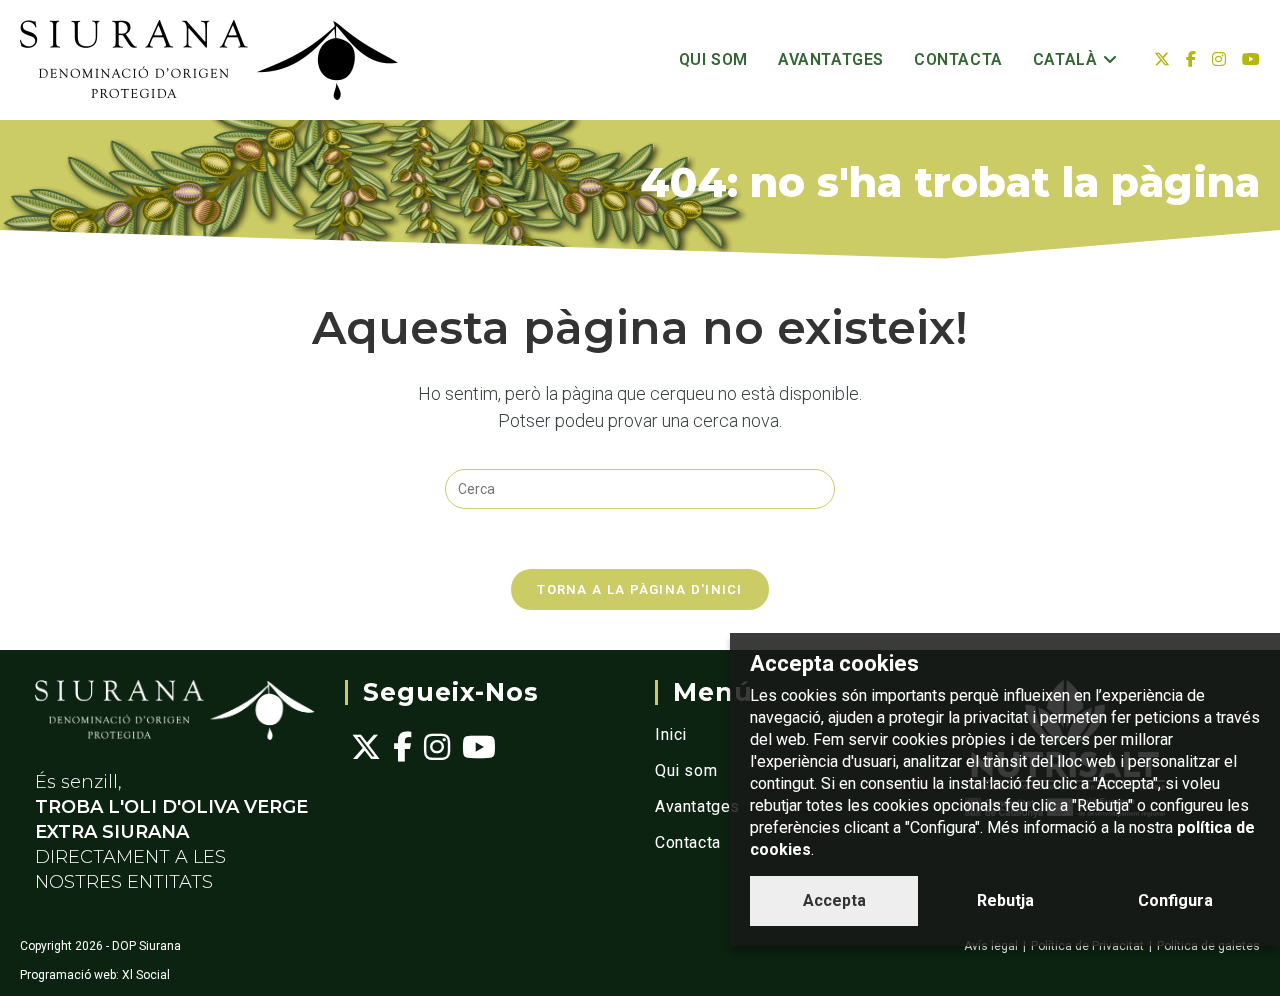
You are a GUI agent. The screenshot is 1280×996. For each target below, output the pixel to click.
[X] (366, 747)
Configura (1175, 900)
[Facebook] (402, 747)
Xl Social (146, 975)
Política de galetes (1208, 946)
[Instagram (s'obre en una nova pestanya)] (1219, 59)
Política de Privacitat (1087, 946)
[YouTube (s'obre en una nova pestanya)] (1251, 59)
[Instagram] (437, 747)
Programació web (68, 975)
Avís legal (991, 946)
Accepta (834, 900)
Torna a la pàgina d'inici (640, 589)
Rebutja (1005, 900)
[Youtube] (479, 747)
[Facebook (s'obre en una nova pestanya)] (1191, 59)
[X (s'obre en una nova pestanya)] (1162, 59)
